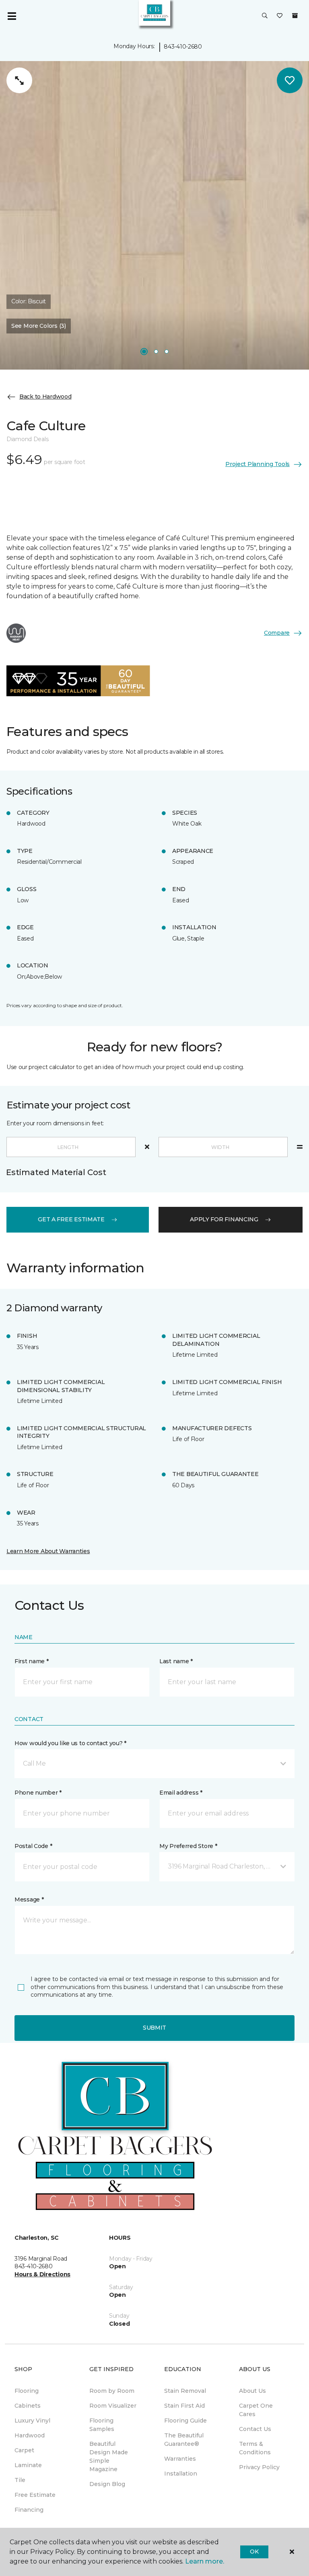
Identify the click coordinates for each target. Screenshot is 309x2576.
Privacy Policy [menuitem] (259, 2467)
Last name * (176, 1661)
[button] (265, 16)
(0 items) (295, 16)
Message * (29, 1899)
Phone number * (38, 1793)
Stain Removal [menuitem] (185, 2391)
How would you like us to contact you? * (70, 1743)
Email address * (181, 1793)
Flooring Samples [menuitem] (102, 2425)
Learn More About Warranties (48, 1551)
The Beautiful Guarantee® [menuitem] (184, 2440)
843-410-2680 (183, 47)
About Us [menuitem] (252, 2391)
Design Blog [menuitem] (107, 2484)
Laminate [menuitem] (28, 2465)
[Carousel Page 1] (144, 352)
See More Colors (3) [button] (39, 326)
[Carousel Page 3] (167, 352)
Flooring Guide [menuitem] (185, 2421)
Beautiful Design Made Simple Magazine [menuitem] (109, 2456)
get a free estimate (71, 1219)
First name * (32, 1661)
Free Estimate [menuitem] (35, 2495)
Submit (154, 2028)
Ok (254, 2551)
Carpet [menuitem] (24, 2450)
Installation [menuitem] (181, 2474)
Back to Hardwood (45, 397)
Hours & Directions (42, 2274)
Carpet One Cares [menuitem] (256, 2410)
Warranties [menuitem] (180, 2459)
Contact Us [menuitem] (255, 2429)
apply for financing (224, 1219)
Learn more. (205, 2561)
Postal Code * (33, 1846)
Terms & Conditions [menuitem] (255, 2448)
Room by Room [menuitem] (112, 2391)
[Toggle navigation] (12, 16)
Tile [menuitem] (20, 2480)
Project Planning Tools (257, 464)
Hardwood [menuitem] (30, 2435)
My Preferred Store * (188, 1846)
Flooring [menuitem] (27, 2391)
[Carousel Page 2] (156, 352)
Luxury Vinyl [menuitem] (32, 2421)
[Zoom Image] (19, 80)
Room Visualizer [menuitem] (113, 2406)
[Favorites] (280, 16)
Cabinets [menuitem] (28, 2406)
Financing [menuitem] (29, 2510)
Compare (277, 633)
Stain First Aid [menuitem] (184, 2406)
